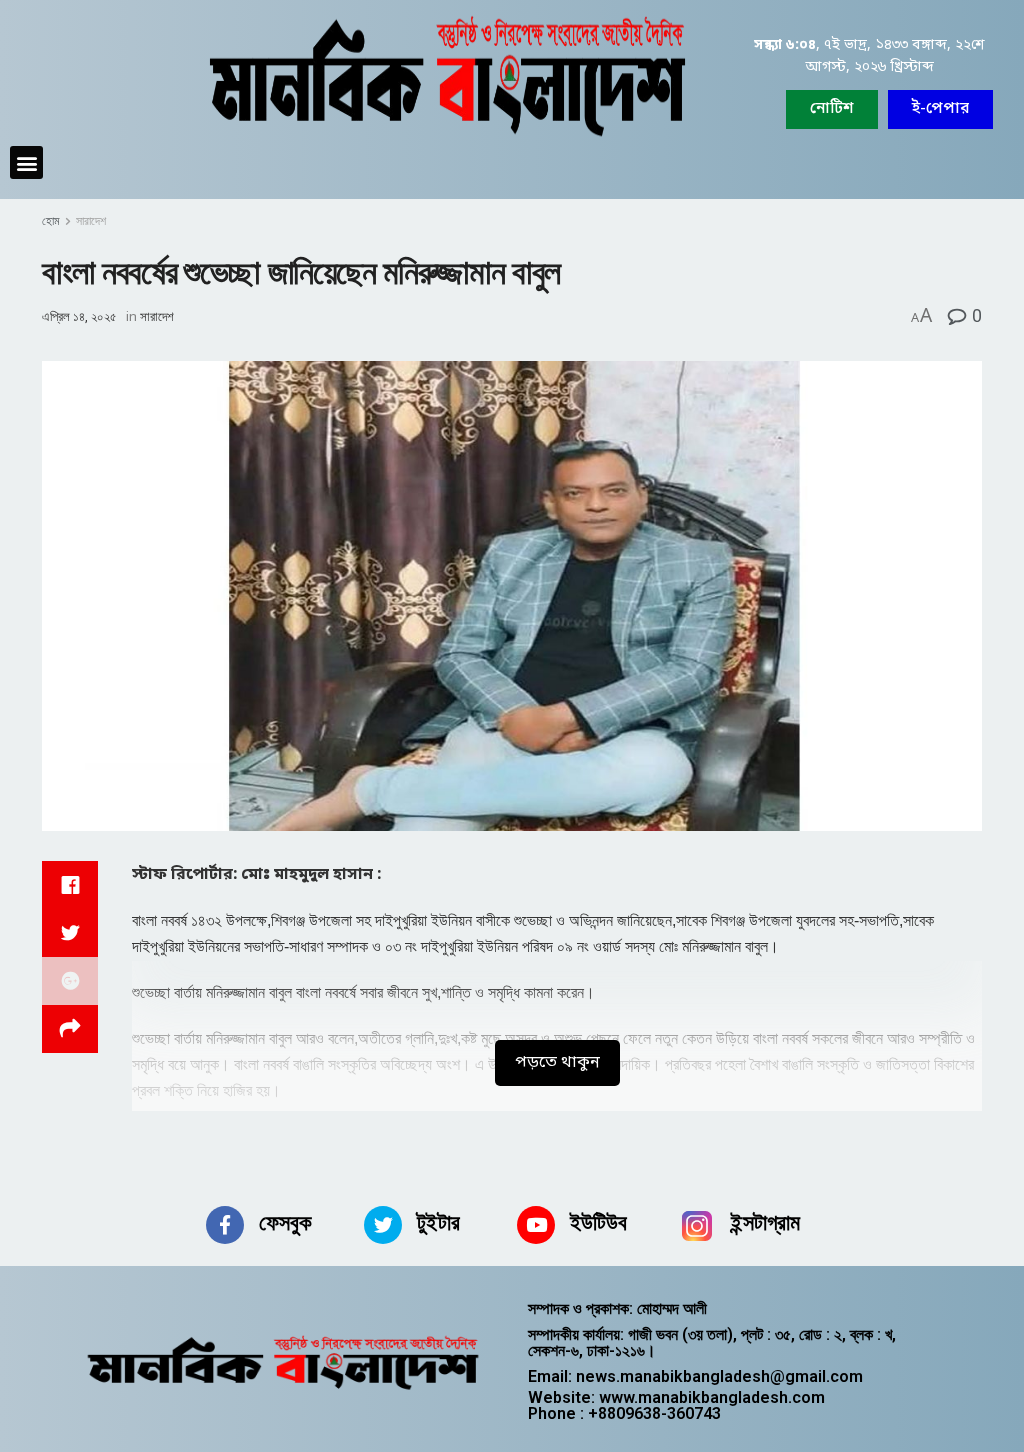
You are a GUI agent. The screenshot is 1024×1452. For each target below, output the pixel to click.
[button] (940, 109)
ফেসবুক (285, 1222)
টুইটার (438, 1222)
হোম (51, 221)
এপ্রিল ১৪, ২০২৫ (79, 316)
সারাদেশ (91, 221)
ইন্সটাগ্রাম (765, 1222)
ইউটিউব (599, 1222)
